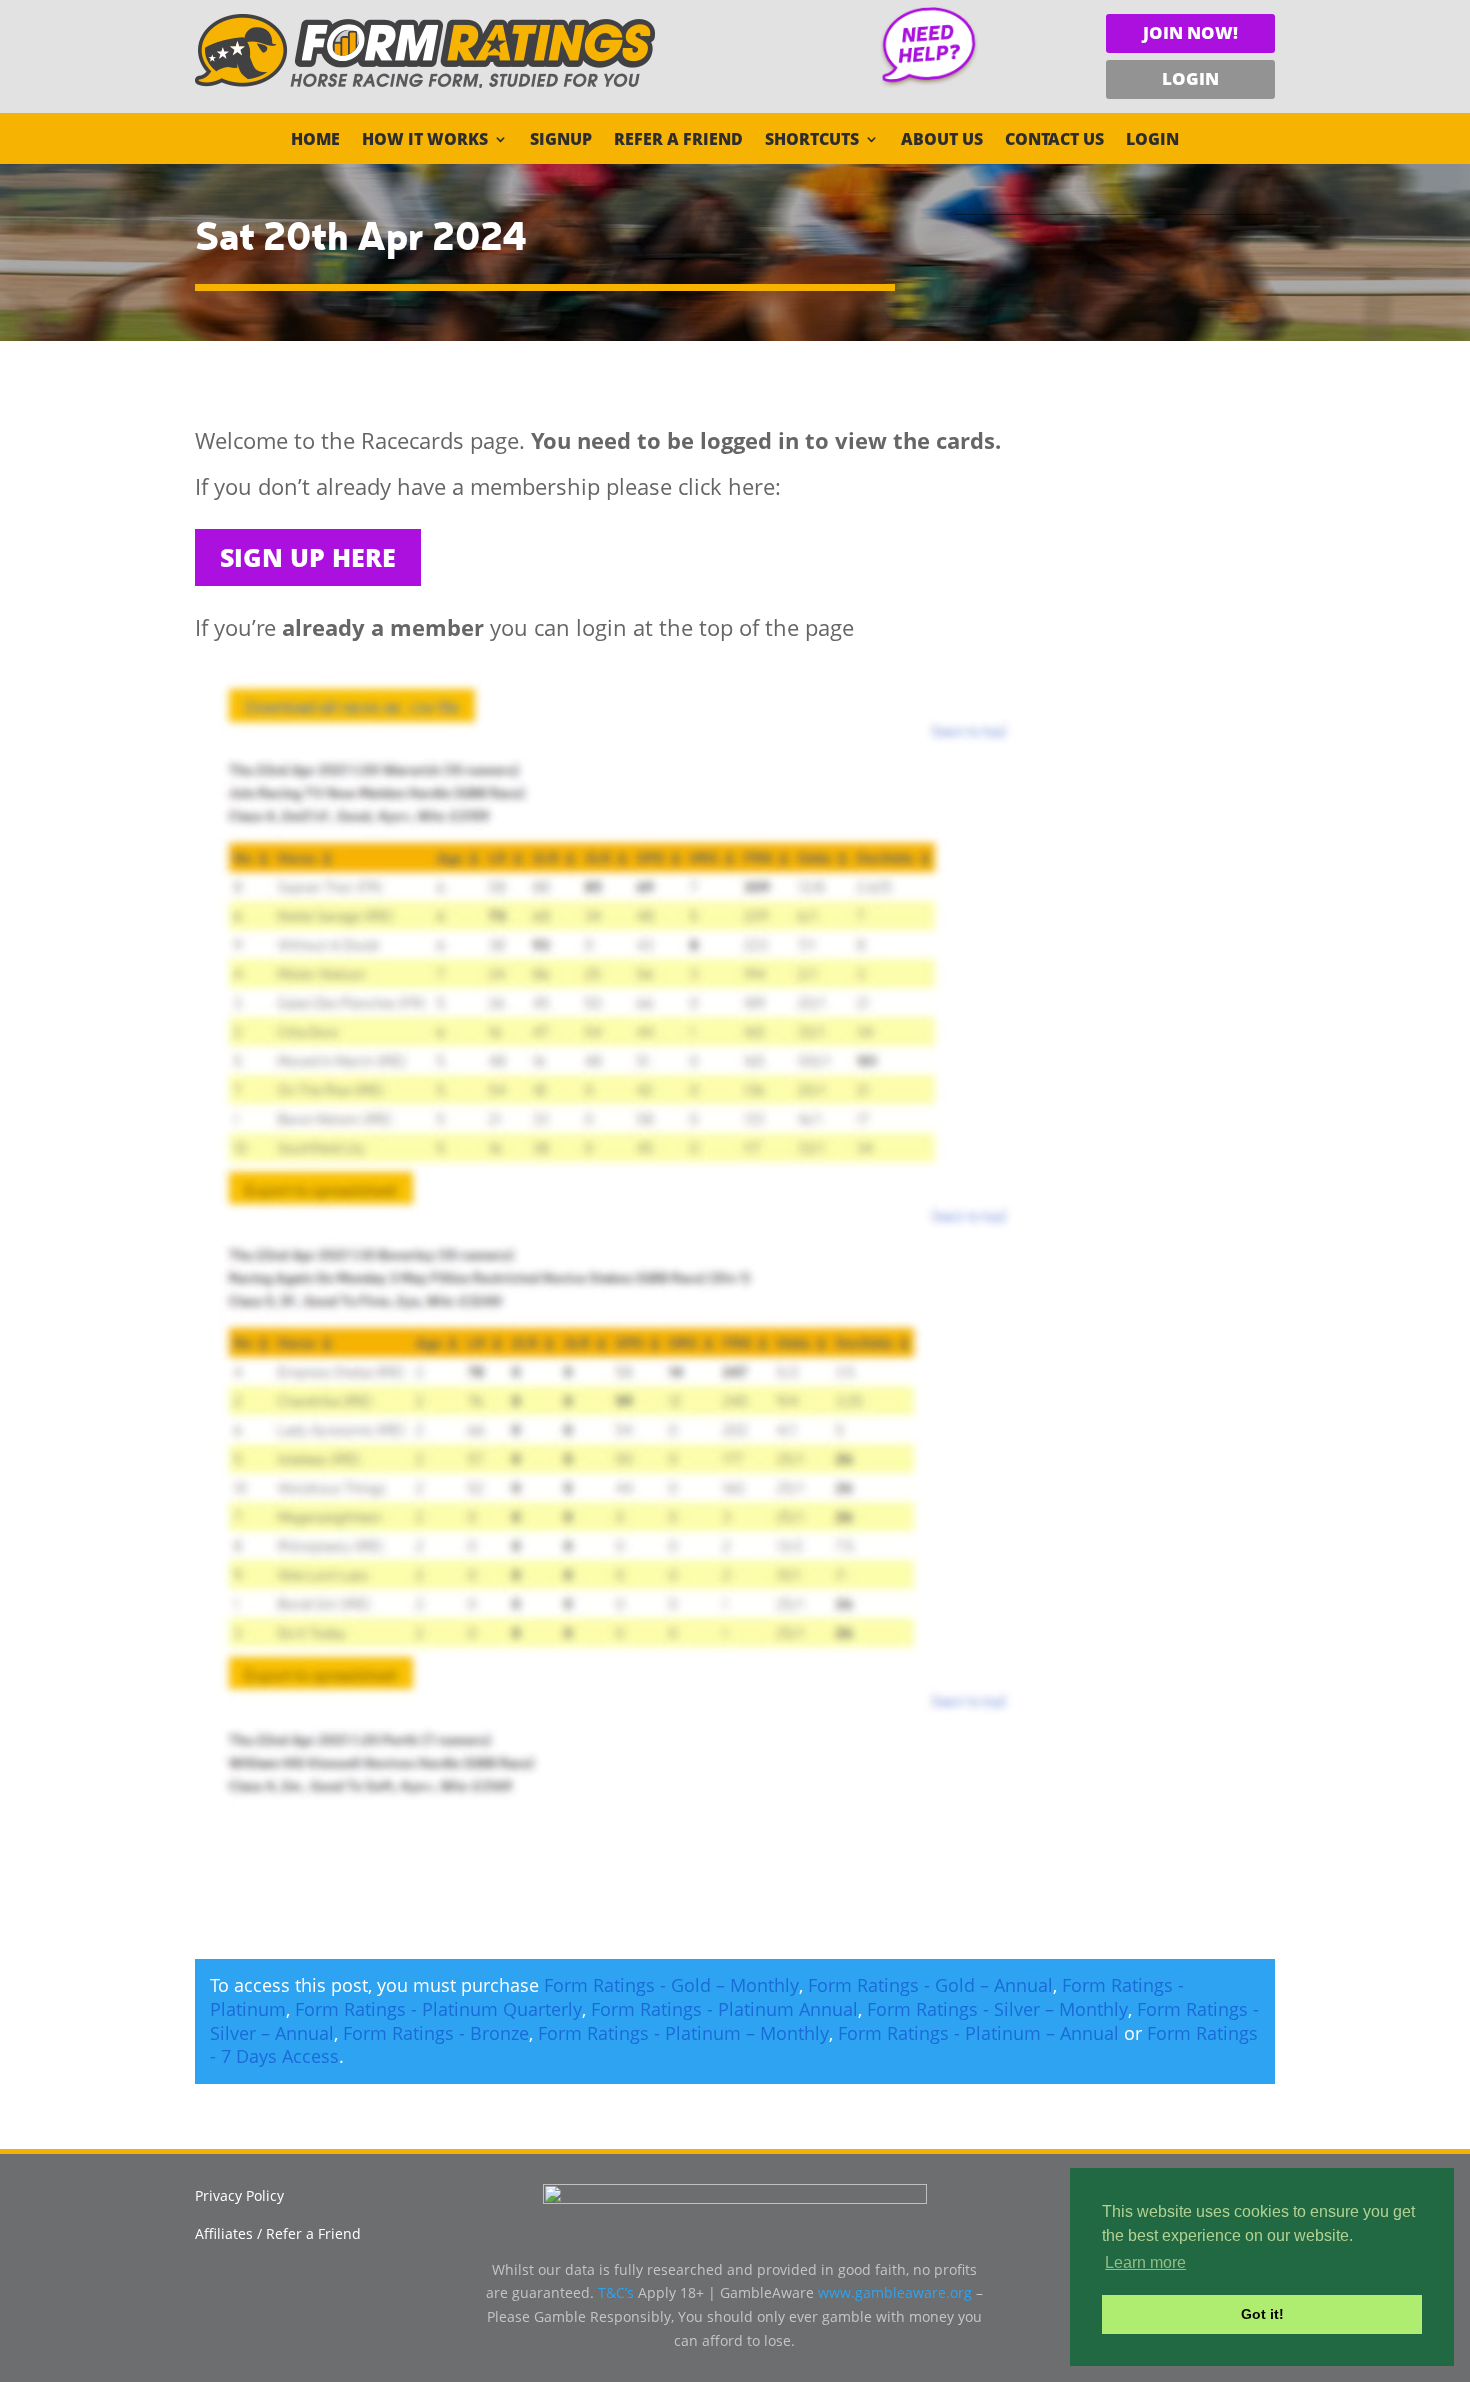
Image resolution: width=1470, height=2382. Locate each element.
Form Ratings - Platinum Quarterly (438, 2009)
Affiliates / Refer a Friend (278, 2233)
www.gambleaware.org (895, 2292)
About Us (942, 141)
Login (1190, 78)
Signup (561, 141)
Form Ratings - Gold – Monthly (671, 1985)
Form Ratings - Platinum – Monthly (683, 2033)
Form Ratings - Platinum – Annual (978, 2033)
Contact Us (1054, 141)
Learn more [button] (1145, 2262)
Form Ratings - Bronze (436, 2033)
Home (315, 141)
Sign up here (308, 557)
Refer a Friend (678, 141)
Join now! (1190, 32)
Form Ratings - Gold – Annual (930, 1985)
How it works (425, 141)
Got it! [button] (1262, 2314)
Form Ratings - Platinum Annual (724, 2009)
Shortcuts (812, 141)
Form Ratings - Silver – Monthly (997, 2009)
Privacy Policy (239, 2195)
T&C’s (616, 2292)
